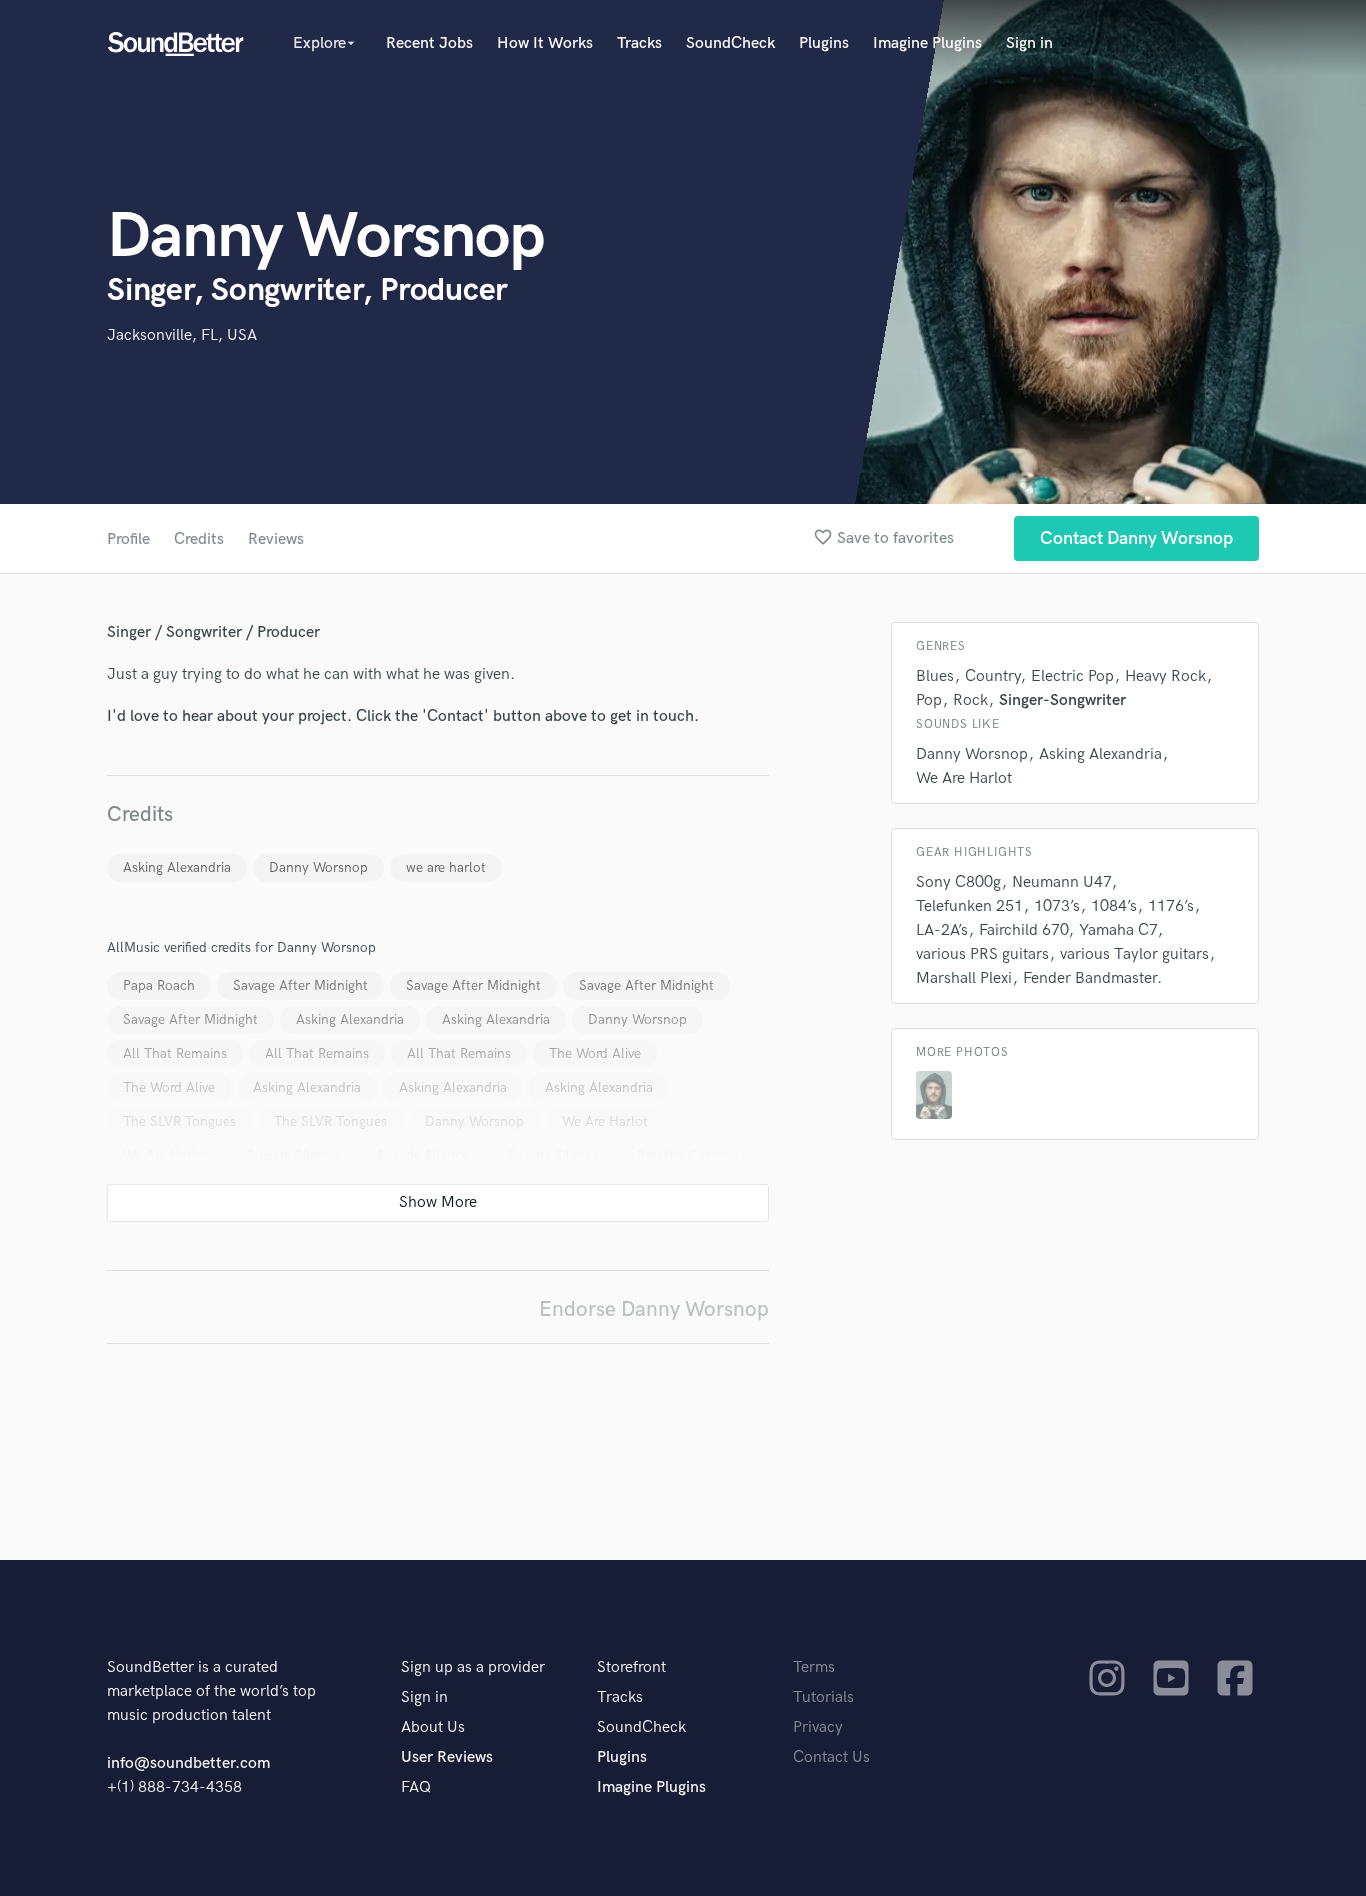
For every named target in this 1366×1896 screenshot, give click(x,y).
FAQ (416, 1787)
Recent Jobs (429, 43)
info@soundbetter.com (188, 1763)
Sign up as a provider (473, 1667)
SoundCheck (730, 43)
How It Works (545, 43)
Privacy (818, 1727)
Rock (970, 700)
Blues (935, 676)
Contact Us (831, 1757)
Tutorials (823, 1697)
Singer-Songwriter (1062, 700)
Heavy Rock (1165, 676)
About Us (433, 1727)
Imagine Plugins (927, 43)
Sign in (1029, 43)
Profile (128, 539)
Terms (814, 1667)
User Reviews (447, 1757)
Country (992, 676)
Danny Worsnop (318, 867)
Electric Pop (1072, 676)
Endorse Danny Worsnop (654, 1309)
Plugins (824, 43)
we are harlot (446, 867)
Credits (199, 539)
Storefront (631, 1667)
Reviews (276, 539)
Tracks (639, 43)
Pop (929, 700)
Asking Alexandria (177, 867)
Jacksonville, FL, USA (182, 335)
